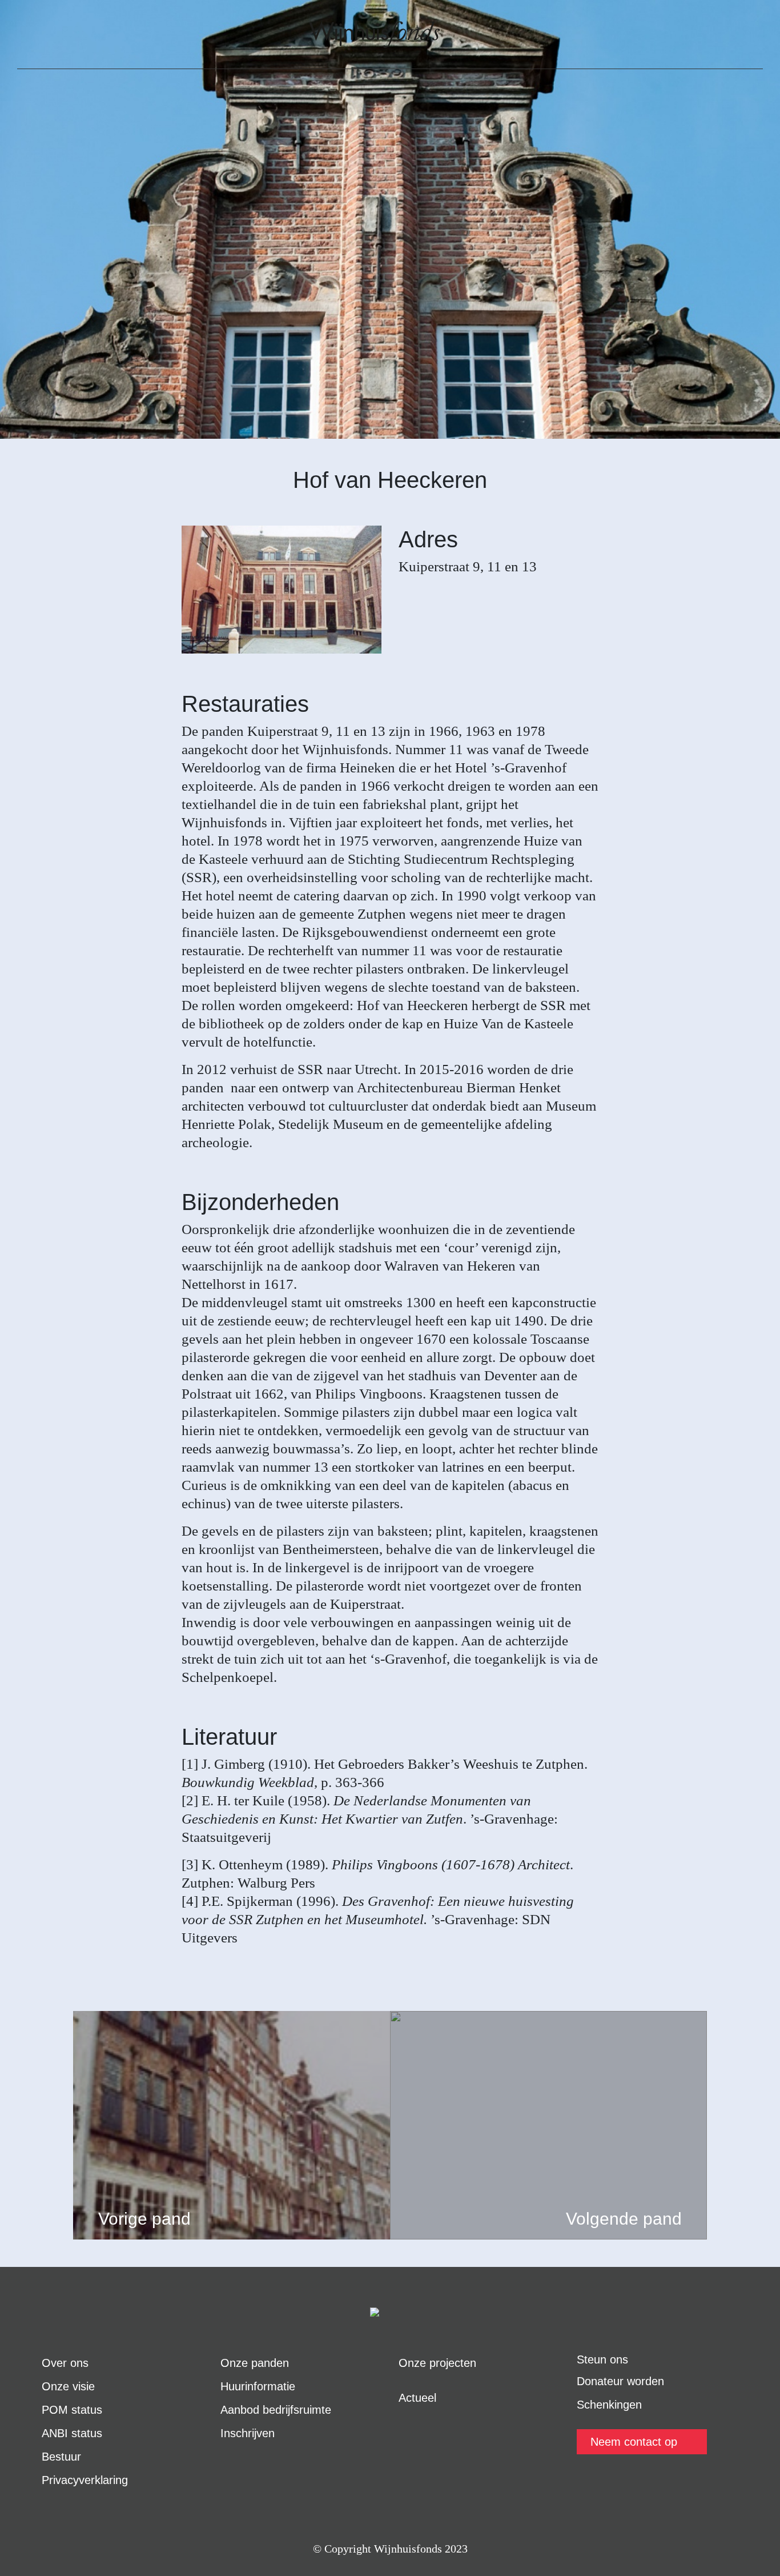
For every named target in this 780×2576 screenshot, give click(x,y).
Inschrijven (248, 2433)
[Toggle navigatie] (34, 34)
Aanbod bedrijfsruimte (276, 2410)
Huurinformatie (258, 2386)
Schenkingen (609, 2405)
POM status (72, 2410)
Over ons (65, 2363)
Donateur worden (620, 2381)
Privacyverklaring (85, 2480)
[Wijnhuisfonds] (375, 34)
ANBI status (72, 2433)
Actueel (417, 2398)
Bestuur (61, 2457)
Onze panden (255, 2363)
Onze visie (68, 2386)
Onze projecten (437, 2363)
